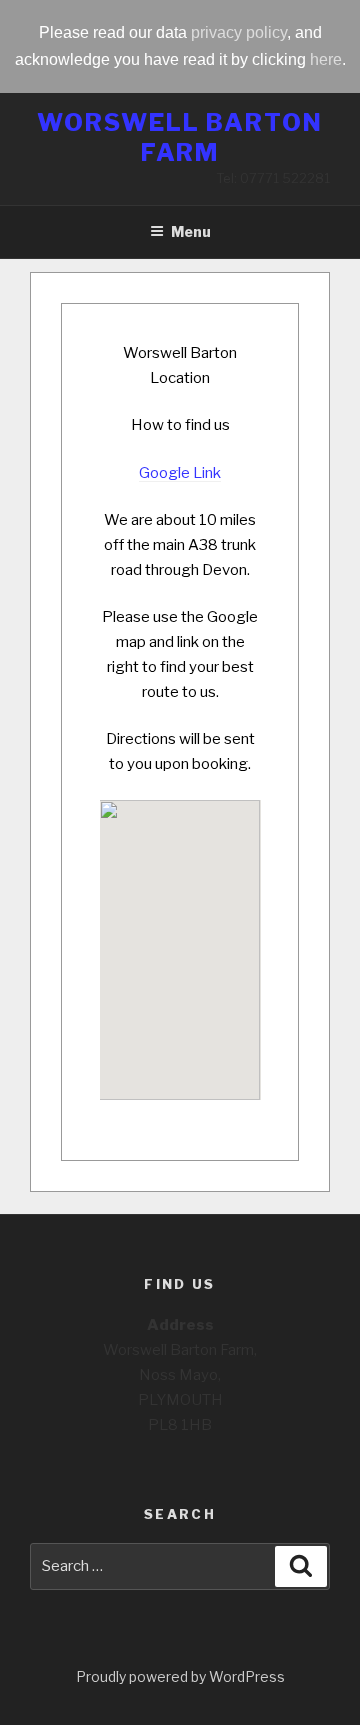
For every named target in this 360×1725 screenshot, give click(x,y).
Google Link (180, 473)
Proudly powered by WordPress (180, 1676)
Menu (191, 231)
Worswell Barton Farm (180, 137)
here (326, 59)
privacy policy (239, 32)
